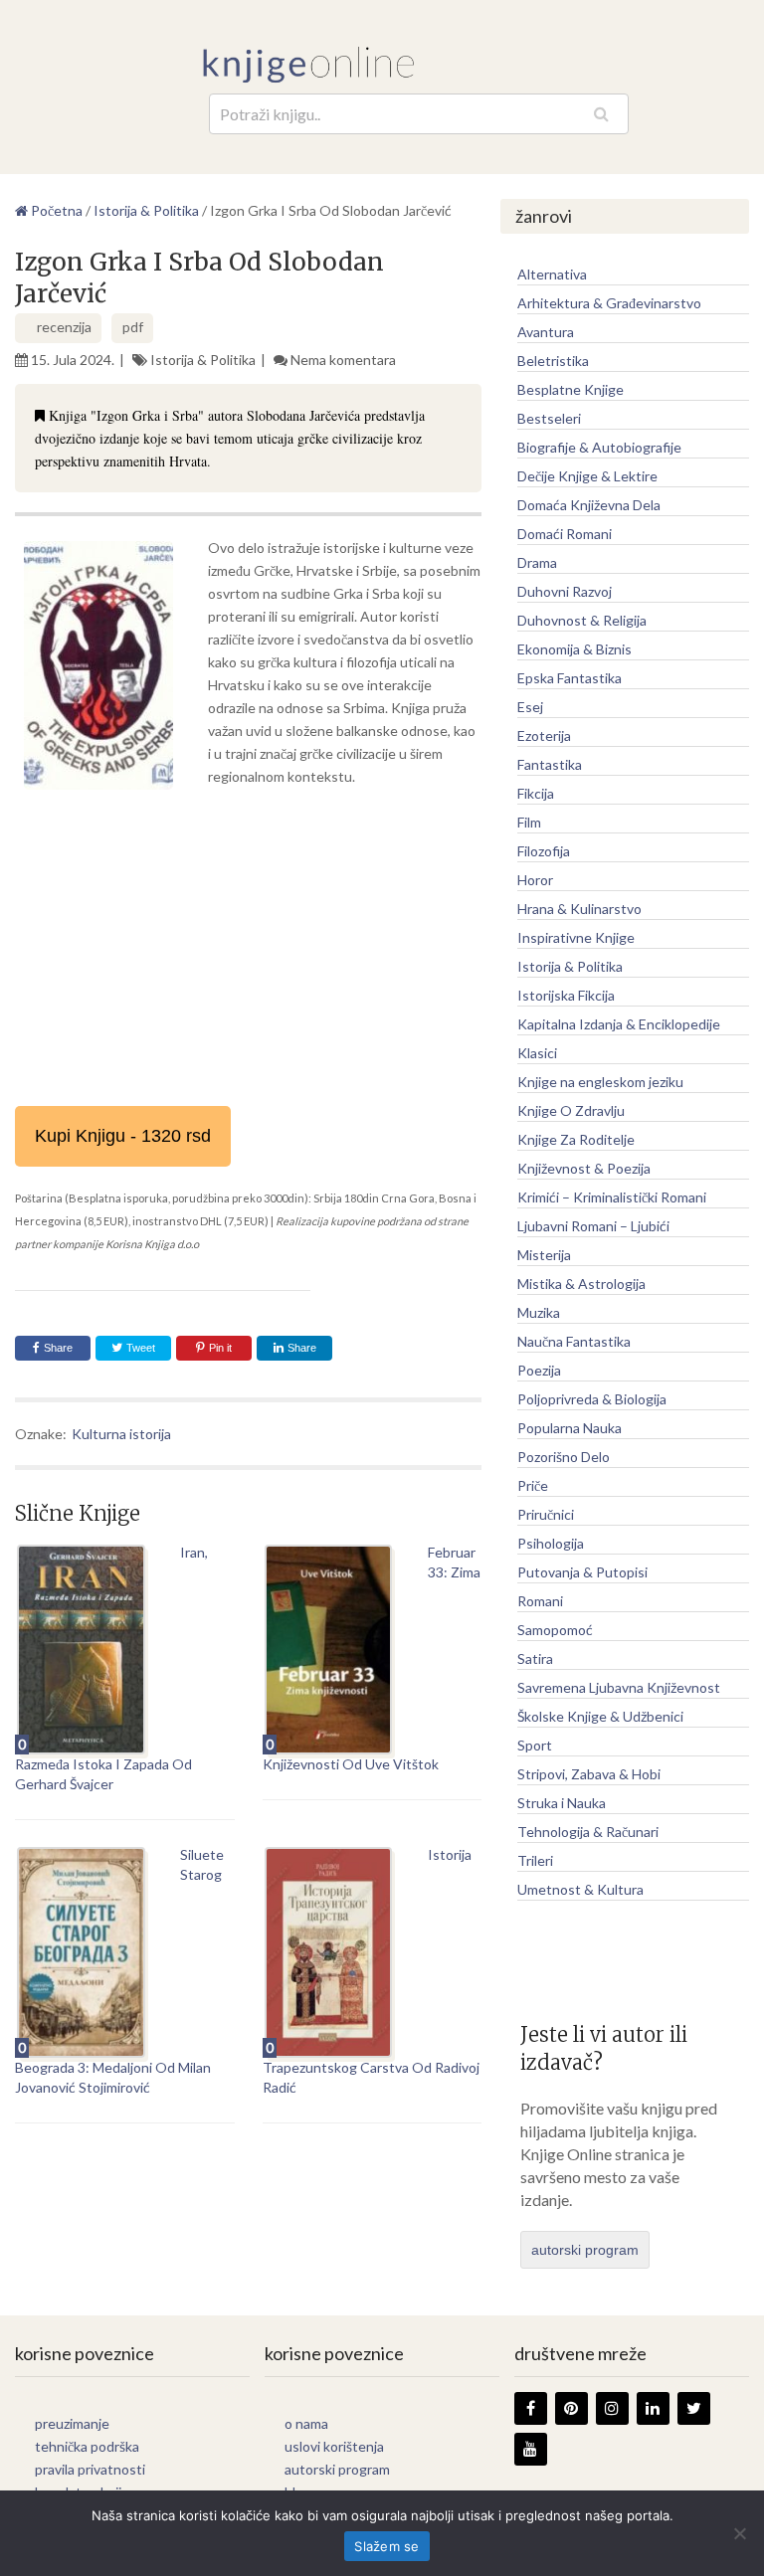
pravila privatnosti (90, 2469)
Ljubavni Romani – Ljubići (593, 1226)
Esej (530, 707)
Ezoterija (544, 736)
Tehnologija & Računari (588, 1832)
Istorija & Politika (203, 360)
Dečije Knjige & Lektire (587, 476)
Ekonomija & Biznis (574, 649)
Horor (535, 880)
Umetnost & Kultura (580, 1889)
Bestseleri (549, 418)
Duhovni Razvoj (565, 591)
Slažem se (386, 2546)
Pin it (220, 1348)
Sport (535, 1745)
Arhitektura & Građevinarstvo (609, 303)
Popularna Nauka (570, 1428)
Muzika (539, 1312)
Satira (535, 1658)
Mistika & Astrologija (581, 1284)
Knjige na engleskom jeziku (600, 1082)
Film (529, 822)
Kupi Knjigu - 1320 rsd (123, 1136)
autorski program (585, 2250)
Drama (537, 562)
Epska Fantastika (570, 678)
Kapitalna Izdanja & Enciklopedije (619, 1024)
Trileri (535, 1860)
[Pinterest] (572, 2408)
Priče (533, 1485)
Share (58, 1348)
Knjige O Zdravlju (571, 1110)
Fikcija (536, 793)
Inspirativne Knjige (576, 937)
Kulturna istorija (121, 1434)
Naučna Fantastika (574, 1341)
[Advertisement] (248, 947)
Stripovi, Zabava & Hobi (589, 1774)
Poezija (539, 1370)
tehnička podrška (87, 2446)
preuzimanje (72, 2423)
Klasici (537, 1053)
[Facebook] (531, 2408)
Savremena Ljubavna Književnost (619, 1687)
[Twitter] (694, 2408)
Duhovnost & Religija (582, 620)
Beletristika (553, 361)
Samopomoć (555, 1630)
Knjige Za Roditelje (576, 1139)
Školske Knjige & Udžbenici (600, 1716)
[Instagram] (612, 2408)
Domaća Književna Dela (589, 505)
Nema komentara (343, 360)
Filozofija (544, 851)
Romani (540, 1601)
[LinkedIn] (653, 2408)
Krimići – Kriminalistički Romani (612, 1197)
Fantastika (550, 764)
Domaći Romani (565, 534)
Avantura (546, 332)
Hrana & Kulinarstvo (579, 909)
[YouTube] (531, 2449)
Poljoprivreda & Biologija (592, 1399)
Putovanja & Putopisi (582, 1572)
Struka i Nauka (562, 1803)
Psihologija (551, 1543)
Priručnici (546, 1514)
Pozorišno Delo (564, 1457)
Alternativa (552, 274)
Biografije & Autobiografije (599, 447)
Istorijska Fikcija (566, 995)
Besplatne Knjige (571, 389)
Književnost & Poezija (584, 1168)
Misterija (544, 1255)
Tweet (139, 1348)
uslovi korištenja (334, 2446)
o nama (306, 2423)
